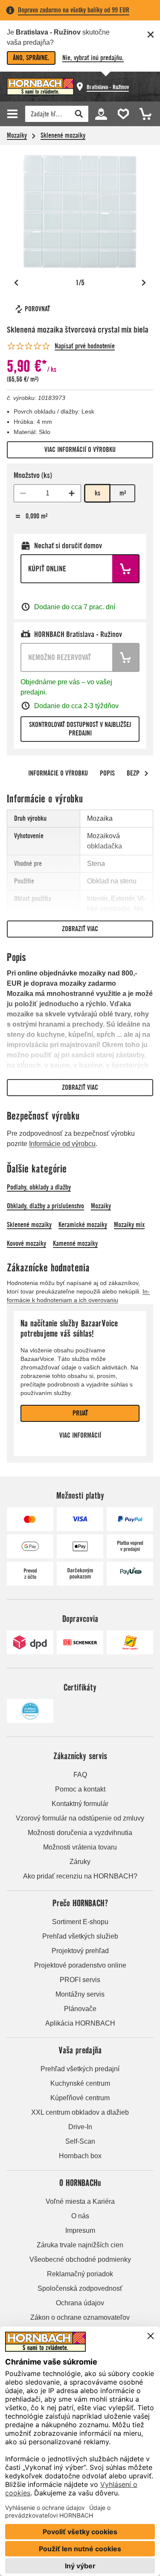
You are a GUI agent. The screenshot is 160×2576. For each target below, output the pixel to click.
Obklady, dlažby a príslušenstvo (45, 1206)
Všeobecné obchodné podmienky (80, 2259)
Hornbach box (80, 2156)
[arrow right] (146, 773)
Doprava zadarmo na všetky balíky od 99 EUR (74, 10)
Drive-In (80, 2127)
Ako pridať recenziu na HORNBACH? (80, 1876)
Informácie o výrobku (58, 773)
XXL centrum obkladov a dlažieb (80, 2112)
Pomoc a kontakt (80, 1789)
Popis (107, 773)
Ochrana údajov (80, 2303)
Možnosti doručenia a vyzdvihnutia (80, 1833)
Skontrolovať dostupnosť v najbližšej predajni (80, 729)
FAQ (80, 1775)
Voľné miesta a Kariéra (80, 2201)
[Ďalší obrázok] (144, 283)
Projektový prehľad (80, 1951)
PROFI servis (80, 1980)
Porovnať (37, 309)
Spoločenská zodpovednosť (80, 2288)
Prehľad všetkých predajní (80, 2069)
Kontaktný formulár (80, 1804)
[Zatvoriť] (151, 35)
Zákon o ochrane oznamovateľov (80, 2317)
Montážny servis (80, 1994)
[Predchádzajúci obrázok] (16, 283)
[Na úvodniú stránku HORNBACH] (40, 87)
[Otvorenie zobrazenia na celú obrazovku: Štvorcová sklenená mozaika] (80, 212)
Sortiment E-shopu (80, 1922)
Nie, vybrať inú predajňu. (93, 58)
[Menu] (14, 114)
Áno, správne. (31, 58)
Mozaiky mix (129, 1225)
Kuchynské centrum (80, 2083)
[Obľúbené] (122, 113)
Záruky (80, 1862)
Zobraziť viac (80, 929)
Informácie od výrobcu (62, 1144)
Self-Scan (80, 2141)
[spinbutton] (47, 493)
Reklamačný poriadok (80, 2274)
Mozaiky (17, 135)
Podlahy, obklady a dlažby (39, 1187)
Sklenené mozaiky (63, 135)
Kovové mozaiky (26, 1243)
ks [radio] (97, 493)
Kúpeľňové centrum (80, 2098)
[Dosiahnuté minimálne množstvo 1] (23, 493)
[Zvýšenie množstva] (72, 493)
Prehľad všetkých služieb (80, 1936)
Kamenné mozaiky (75, 1243)
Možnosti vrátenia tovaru (80, 1847)
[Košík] (143, 113)
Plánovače (80, 2009)
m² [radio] (123, 493)
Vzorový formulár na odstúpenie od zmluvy (80, 1818)
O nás (80, 2216)
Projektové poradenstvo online (80, 1965)
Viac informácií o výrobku (80, 450)
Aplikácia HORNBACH (80, 2023)
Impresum (80, 2230)
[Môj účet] (101, 113)
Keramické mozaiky (83, 1225)
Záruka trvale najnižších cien (80, 2245)
